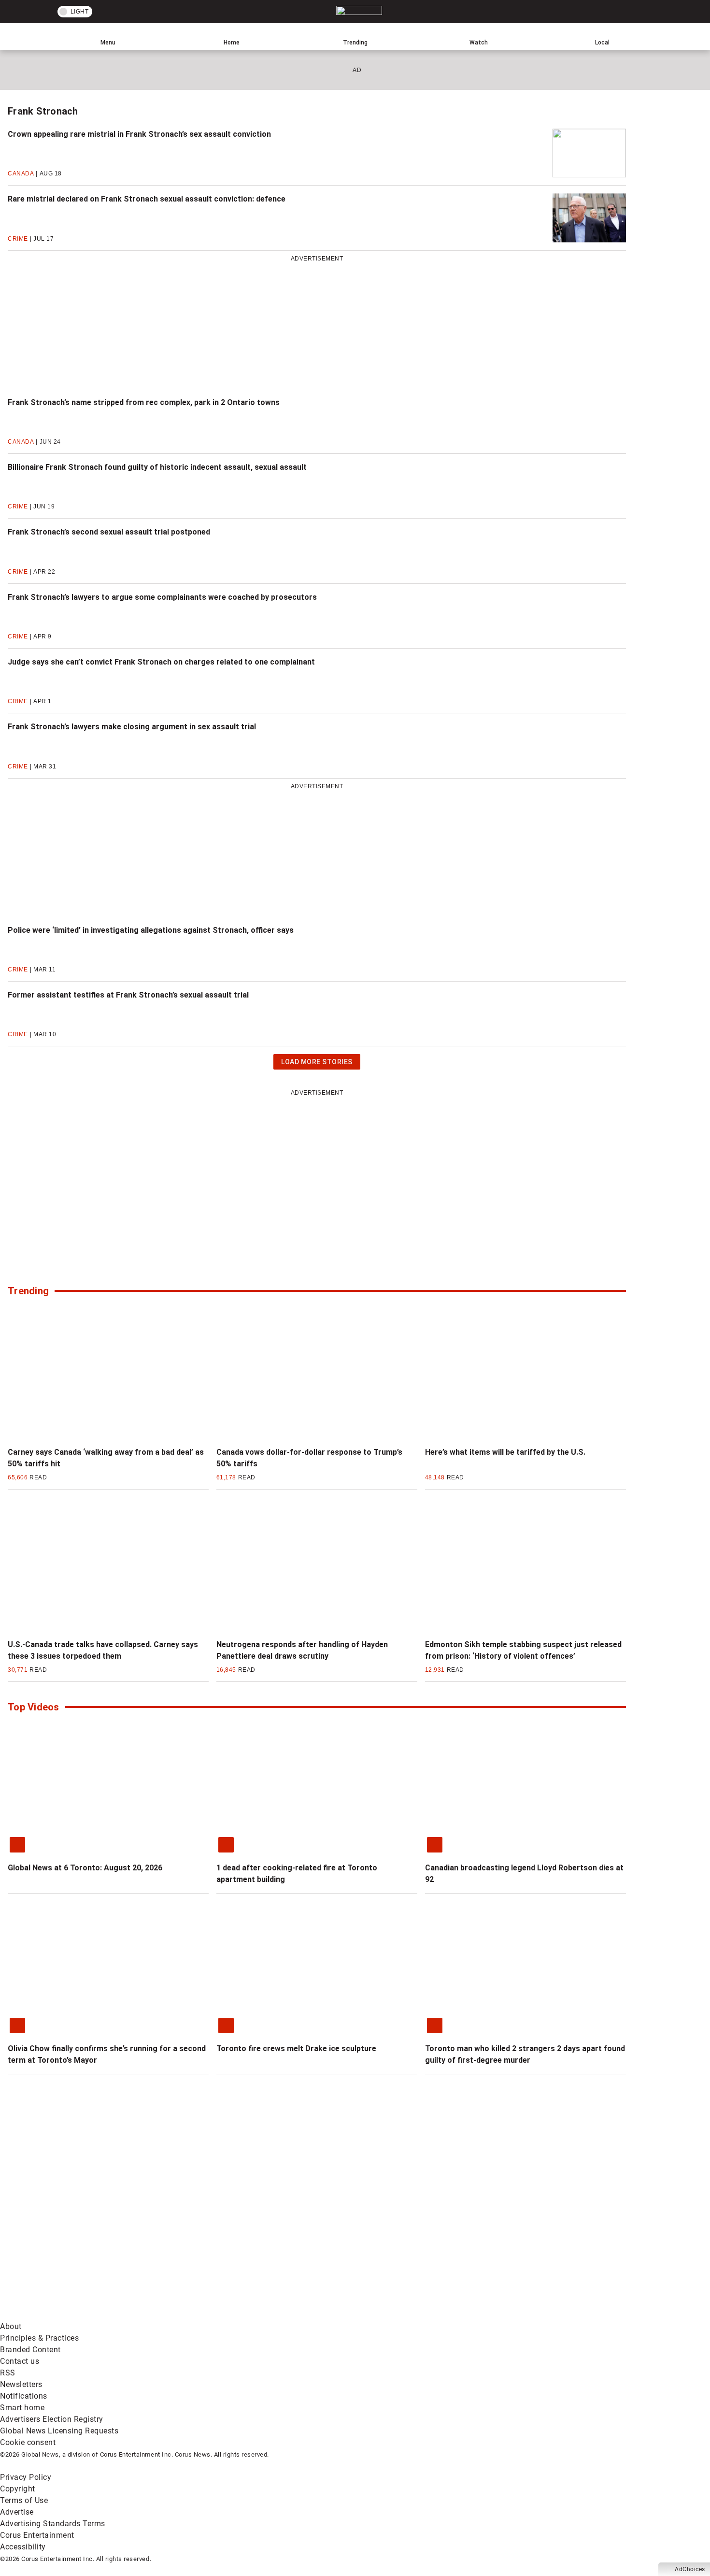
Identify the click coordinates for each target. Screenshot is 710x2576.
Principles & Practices (39, 2338)
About (11, 2326)
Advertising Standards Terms (53, 2524)
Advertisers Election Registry (52, 2419)
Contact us (20, 2361)
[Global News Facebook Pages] (74, 2239)
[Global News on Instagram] (514, 2239)
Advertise (17, 2512)
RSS (8, 2373)
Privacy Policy (26, 2477)
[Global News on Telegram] (368, 2315)
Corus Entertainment (37, 2535)
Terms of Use (24, 2500)
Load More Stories (317, 1064)
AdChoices (690, 2569)
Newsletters (21, 2384)
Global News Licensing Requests (59, 2431)
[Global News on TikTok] (221, 2315)
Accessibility (23, 2547)
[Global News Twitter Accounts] (221, 2239)
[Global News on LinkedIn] (74, 2315)
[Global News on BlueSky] (514, 2315)
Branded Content (30, 2350)
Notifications (24, 2396)
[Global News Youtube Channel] (368, 2239)
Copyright (18, 2489)
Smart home (22, 2408)
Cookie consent (28, 2442)
